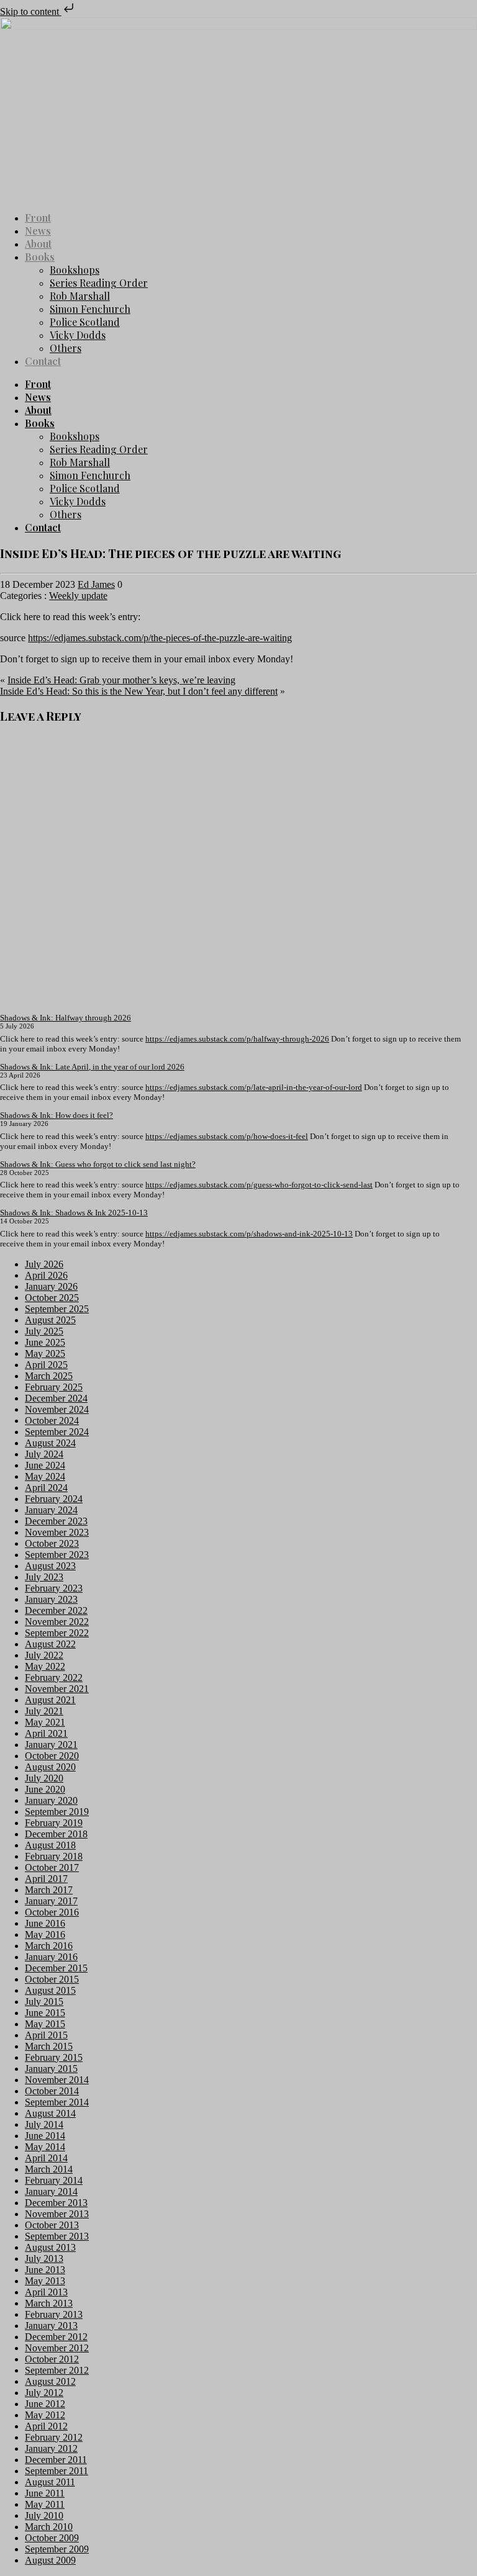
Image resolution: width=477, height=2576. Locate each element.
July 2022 (44, 1655)
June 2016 (45, 1923)
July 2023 (44, 1577)
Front (38, 218)
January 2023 (51, 1599)
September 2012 (57, 2370)
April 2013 (46, 2292)
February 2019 (54, 1823)
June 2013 (45, 2270)
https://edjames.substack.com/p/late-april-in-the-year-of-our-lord (254, 1087)
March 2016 (49, 1946)
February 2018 (54, 1856)
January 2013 (51, 2326)
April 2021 (46, 1733)
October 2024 (52, 1421)
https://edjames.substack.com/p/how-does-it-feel (227, 1136)
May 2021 (45, 1722)
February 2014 (54, 2180)
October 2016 (52, 1912)
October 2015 (52, 1979)
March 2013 (49, 2303)
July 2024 (44, 1454)
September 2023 (57, 1555)
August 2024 (50, 1443)
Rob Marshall (80, 296)
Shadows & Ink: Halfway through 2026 (66, 1018)
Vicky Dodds (78, 335)
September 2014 (57, 2102)
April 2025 (46, 1365)
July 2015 (44, 2002)
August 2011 (50, 2482)
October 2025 (52, 1298)
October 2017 (52, 1867)
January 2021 (51, 1745)
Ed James (96, 584)
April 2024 (46, 1488)
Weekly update (78, 596)
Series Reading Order (99, 283)
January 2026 (51, 1286)
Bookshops (75, 270)
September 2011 (57, 2471)
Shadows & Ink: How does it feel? (57, 1115)
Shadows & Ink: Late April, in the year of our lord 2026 (92, 1067)
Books (40, 257)
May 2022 (45, 1666)
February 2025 (54, 1387)
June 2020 (45, 1789)
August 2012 (50, 2381)
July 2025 (44, 1331)
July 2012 (44, 2393)
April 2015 (46, 2035)
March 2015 (49, 2046)
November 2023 (57, 1532)
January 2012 (51, 2448)
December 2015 (56, 1968)
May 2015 (45, 2024)
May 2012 (45, 2415)
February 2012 (54, 2437)
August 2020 (50, 1767)
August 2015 (50, 1990)
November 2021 (57, 1689)
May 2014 (45, 2147)
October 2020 (52, 1756)
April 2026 (46, 1275)
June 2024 (45, 1465)
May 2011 (45, 2504)
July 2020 (44, 1778)
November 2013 (57, 2214)
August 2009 (50, 2560)
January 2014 (51, 2191)
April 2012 (46, 2426)
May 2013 (45, 2281)
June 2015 (45, 2013)
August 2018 (50, 1845)
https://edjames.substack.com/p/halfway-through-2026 (237, 1039)
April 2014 (46, 2158)
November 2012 (57, 2348)
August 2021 (50, 1700)
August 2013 (50, 2247)
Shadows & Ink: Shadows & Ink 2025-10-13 (74, 1213)
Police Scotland (85, 322)
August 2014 (50, 2113)
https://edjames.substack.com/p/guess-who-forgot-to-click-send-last (259, 1185)
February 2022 (54, 1678)
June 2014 (45, 2136)
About (38, 244)
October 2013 (52, 2225)
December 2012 (56, 2337)
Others (66, 348)
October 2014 (52, 2091)
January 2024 (51, 1510)
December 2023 (56, 1521)
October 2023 (52, 1543)
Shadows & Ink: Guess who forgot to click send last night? (98, 1164)
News (38, 231)
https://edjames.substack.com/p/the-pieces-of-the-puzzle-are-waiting (160, 638)
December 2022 (56, 1610)
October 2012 (52, 2359)
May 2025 (45, 1353)
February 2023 (54, 1588)
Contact (43, 361)
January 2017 (51, 1901)
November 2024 (57, 1409)
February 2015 (54, 2057)
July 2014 (44, 2124)
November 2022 (57, 1622)
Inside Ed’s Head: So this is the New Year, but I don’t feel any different (139, 691)
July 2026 (44, 1264)
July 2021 (44, 1711)
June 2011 (45, 2493)
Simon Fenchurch (90, 309)
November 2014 (57, 2080)
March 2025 (49, 1376)
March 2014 (49, 2169)
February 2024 (54, 1499)
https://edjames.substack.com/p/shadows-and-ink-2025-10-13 (249, 1234)
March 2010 (49, 2527)
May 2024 (45, 1476)
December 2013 (56, 2203)
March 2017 (49, 1890)
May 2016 (45, 1934)
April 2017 (46, 1879)
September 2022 (57, 1633)
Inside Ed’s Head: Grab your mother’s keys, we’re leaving (121, 680)
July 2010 (44, 2515)
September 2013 (57, 2236)
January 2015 (51, 2069)
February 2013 (54, 2314)
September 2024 (57, 1432)
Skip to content (31, 11)
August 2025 (50, 1320)
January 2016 (51, 1957)
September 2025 (57, 1309)
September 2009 (57, 2549)
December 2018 (56, 1834)
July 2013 (44, 2259)
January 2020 (51, 1800)
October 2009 (52, 2538)
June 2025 (45, 1342)
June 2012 (45, 2404)
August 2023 (50, 1566)
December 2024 (56, 1398)
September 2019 (57, 1812)
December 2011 (56, 2460)
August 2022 (50, 1644)
